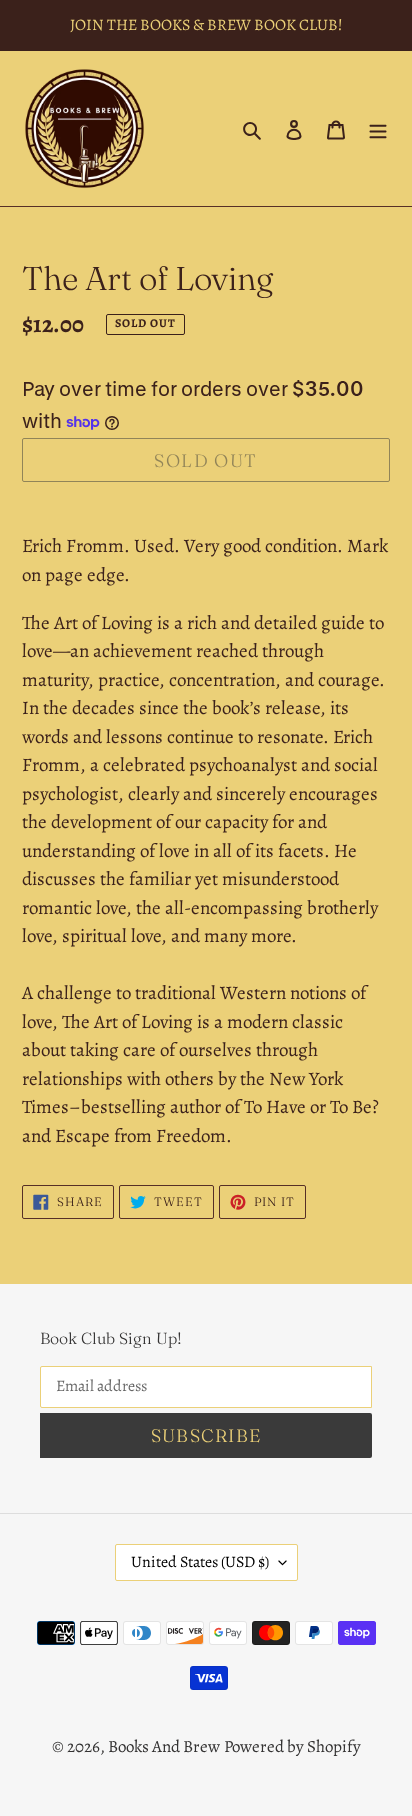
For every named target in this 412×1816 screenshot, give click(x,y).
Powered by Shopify (292, 1746)
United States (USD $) (200, 1562)
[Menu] (378, 129)
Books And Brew (164, 1746)
